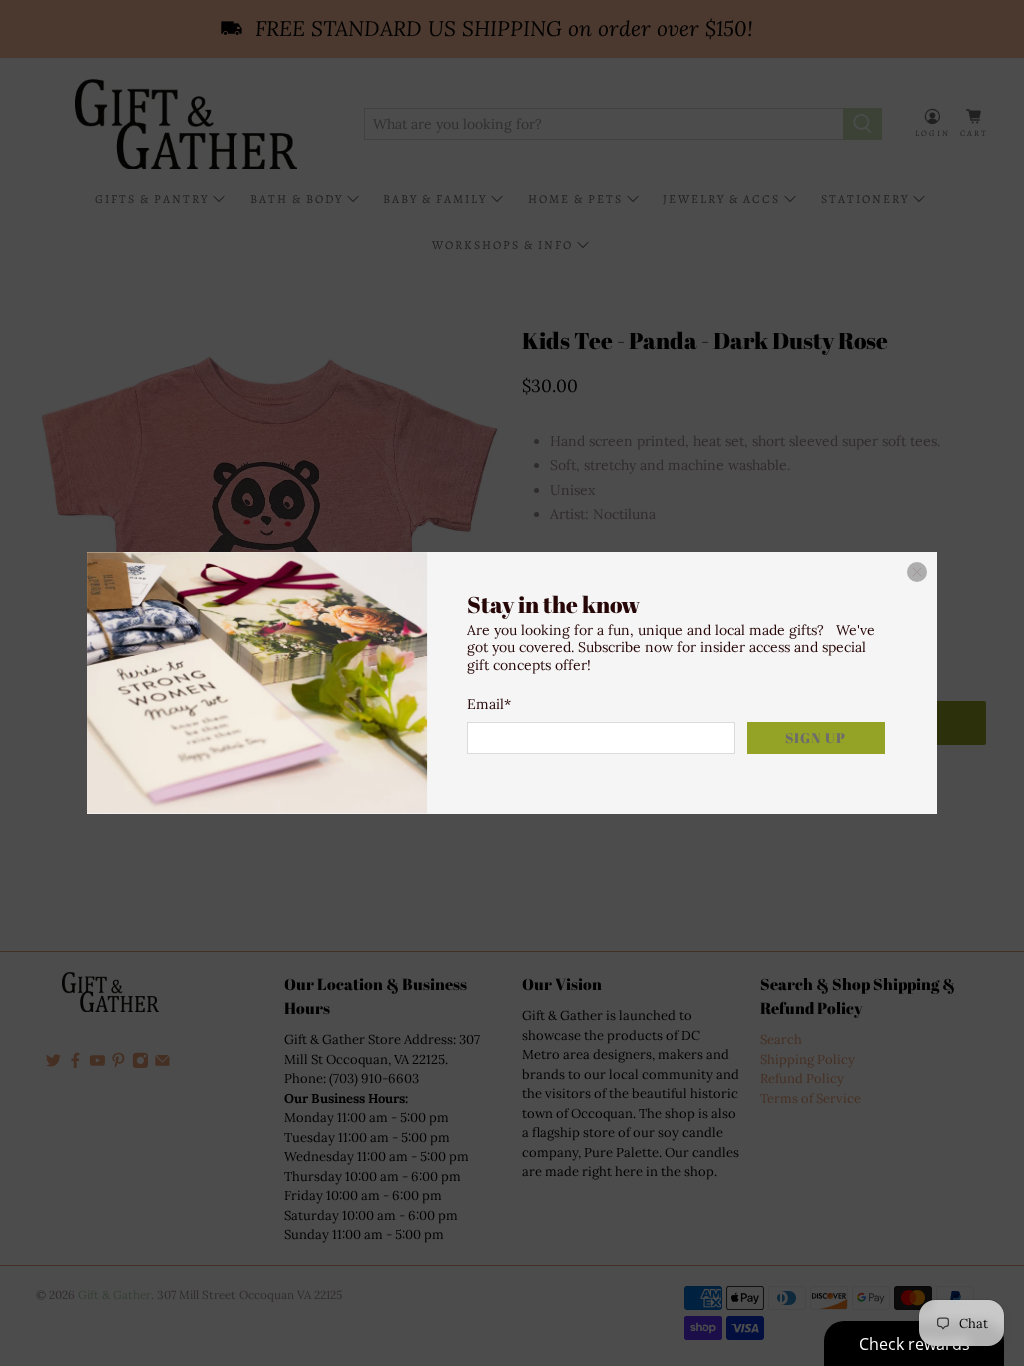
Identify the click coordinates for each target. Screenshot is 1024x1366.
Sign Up (815, 737)
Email (489, 704)
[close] (917, 572)
